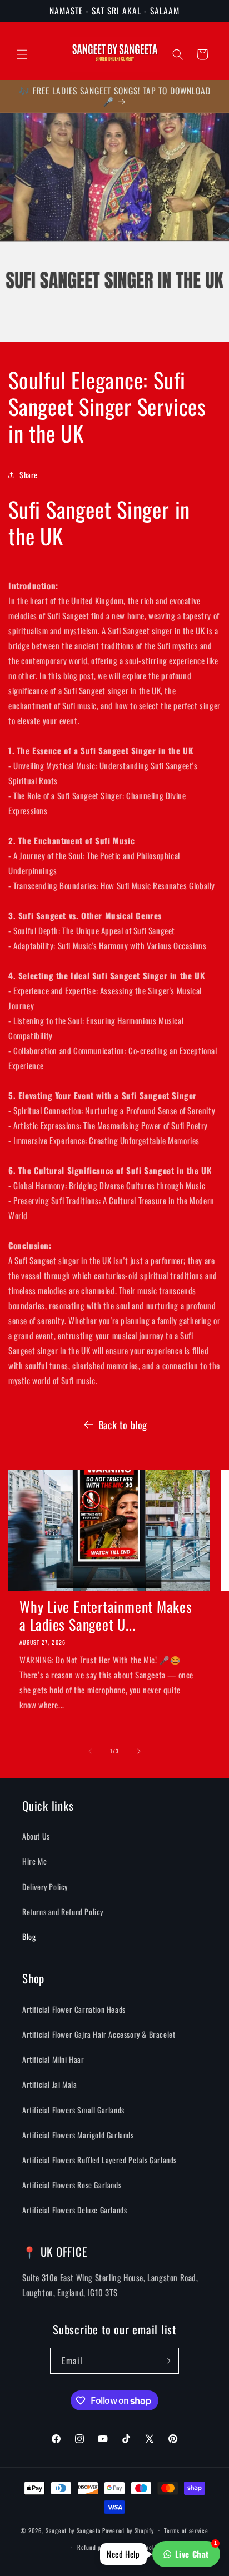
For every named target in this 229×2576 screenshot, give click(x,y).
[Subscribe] (166, 2361)
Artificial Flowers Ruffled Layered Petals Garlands (99, 2160)
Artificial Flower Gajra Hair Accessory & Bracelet (99, 2034)
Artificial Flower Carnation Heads (74, 2009)
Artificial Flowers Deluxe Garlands (74, 2210)
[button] (22, 54)
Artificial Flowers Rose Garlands (72, 2185)
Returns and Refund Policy (63, 1911)
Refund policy (96, 2547)
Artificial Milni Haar (53, 2059)
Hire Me (34, 1861)
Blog (29, 1936)
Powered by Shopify (128, 2530)
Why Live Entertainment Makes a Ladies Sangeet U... (106, 1616)
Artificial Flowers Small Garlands (73, 2110)
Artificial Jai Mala (49, 2084)
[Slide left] (90, 1751)
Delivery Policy (45, 1886)
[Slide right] (139, 1751)
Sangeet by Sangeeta (73, 2530)
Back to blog (123, 1425)
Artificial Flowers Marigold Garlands (78, 2135)
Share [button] (29, 475)
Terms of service (186, 2530)
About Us (36, 1836)
